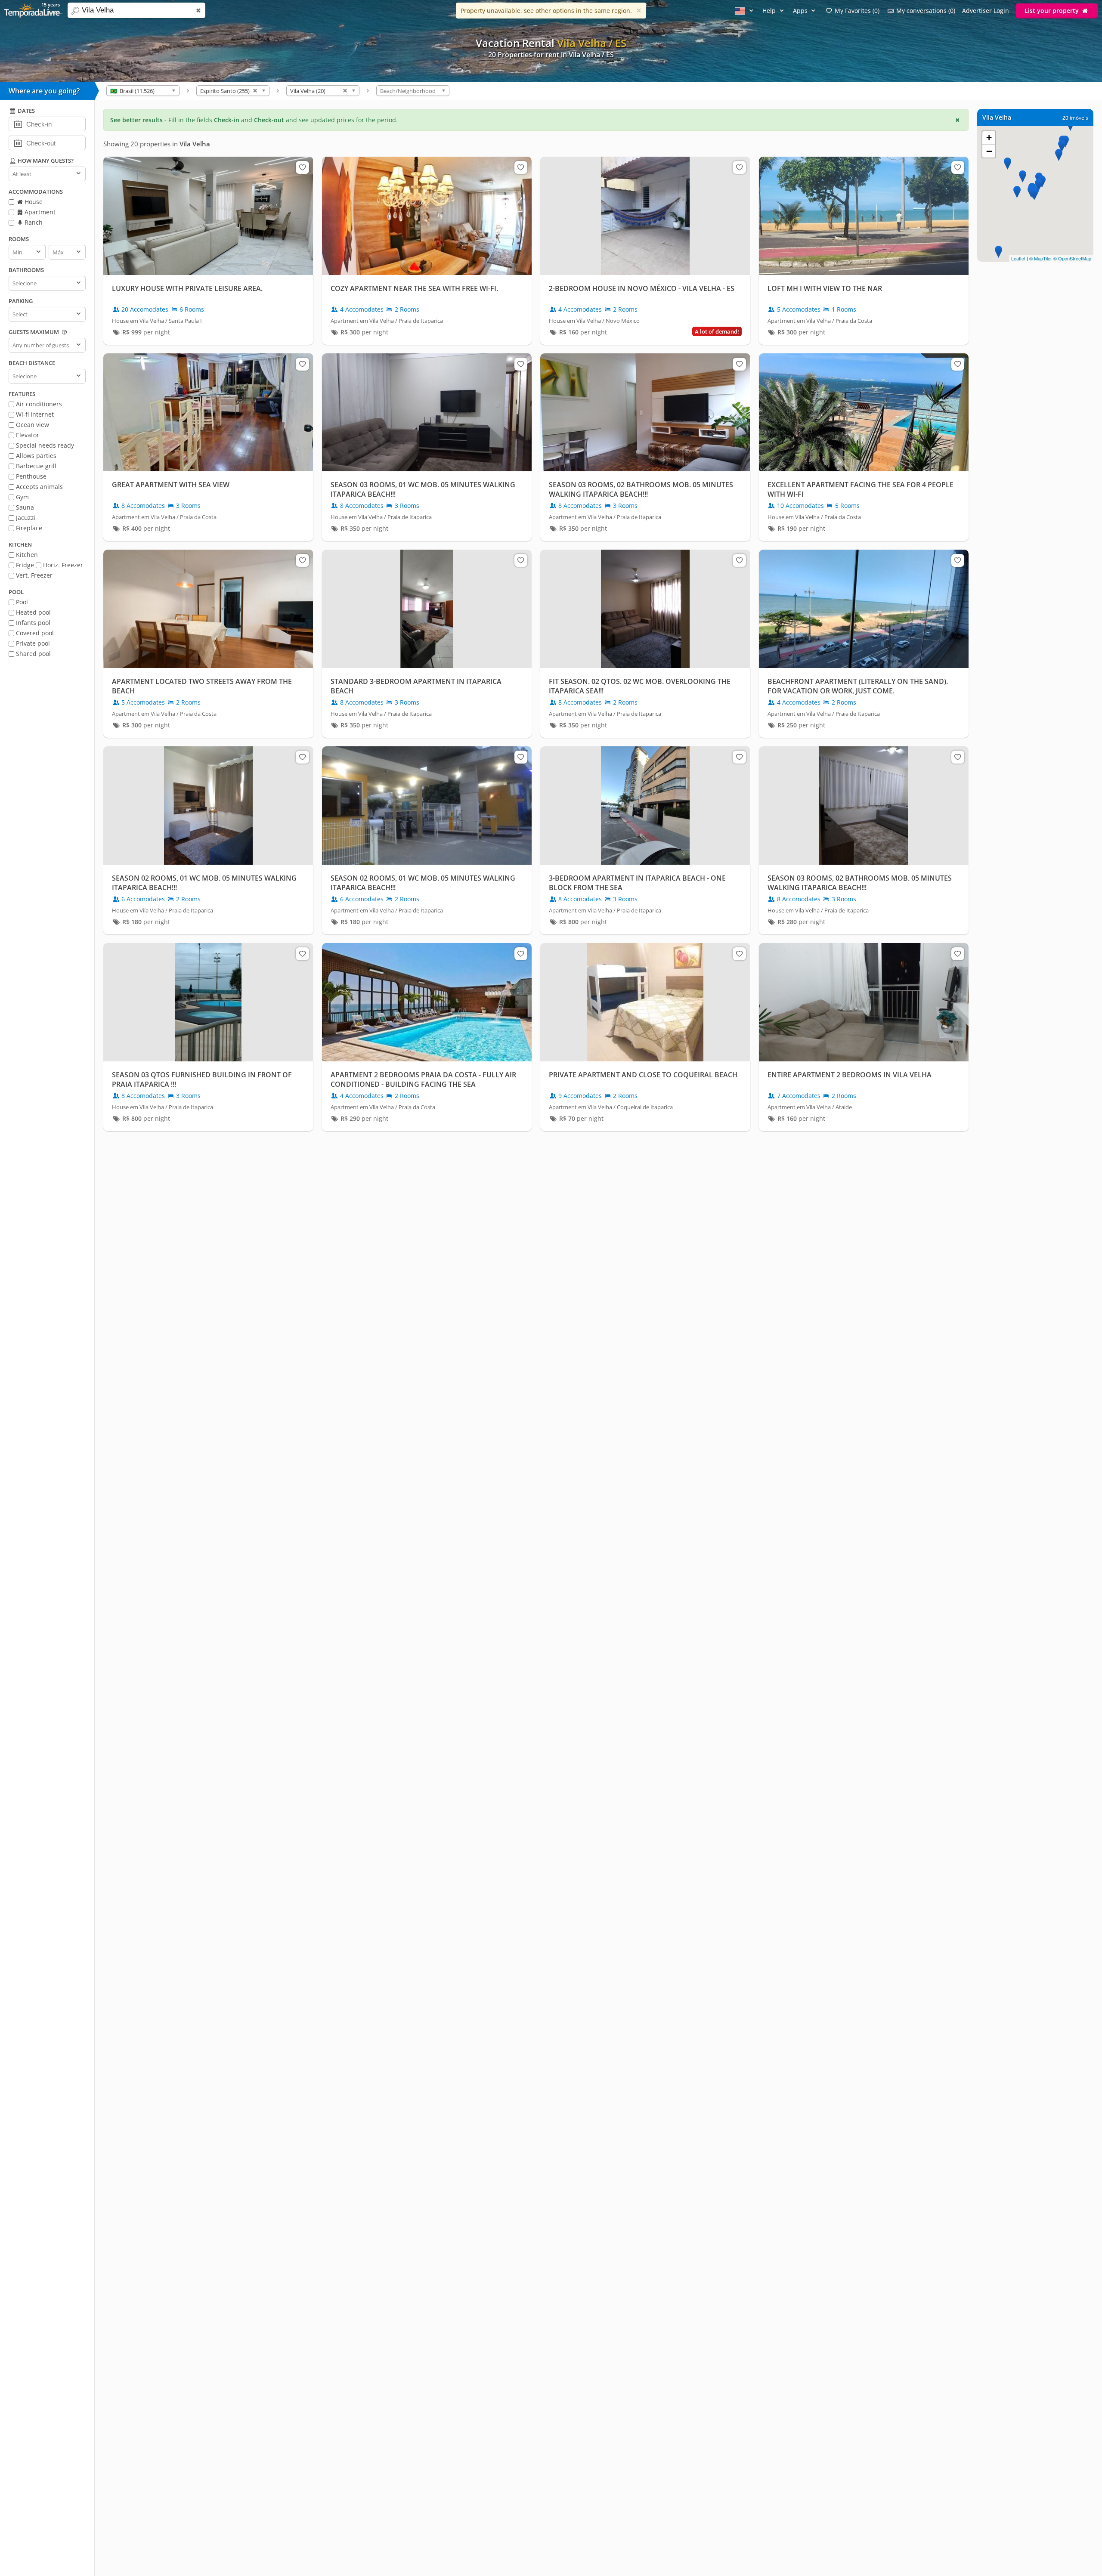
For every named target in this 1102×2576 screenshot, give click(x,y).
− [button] (989, 151)
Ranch (33, 222)
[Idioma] (745, 11)
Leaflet (1018, 258)
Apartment (39, 212)
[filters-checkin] (18, 124)
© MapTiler (1041, 258)
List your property (1052, 11)
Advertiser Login (986, 11)
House (33, 202)
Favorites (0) (857, 11)
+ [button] (989, 138)
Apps (801, 11)
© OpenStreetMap (1072, 258)
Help (770, 11)
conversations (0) (926, 11)
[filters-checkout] (18, 142)
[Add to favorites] (302, 167)
